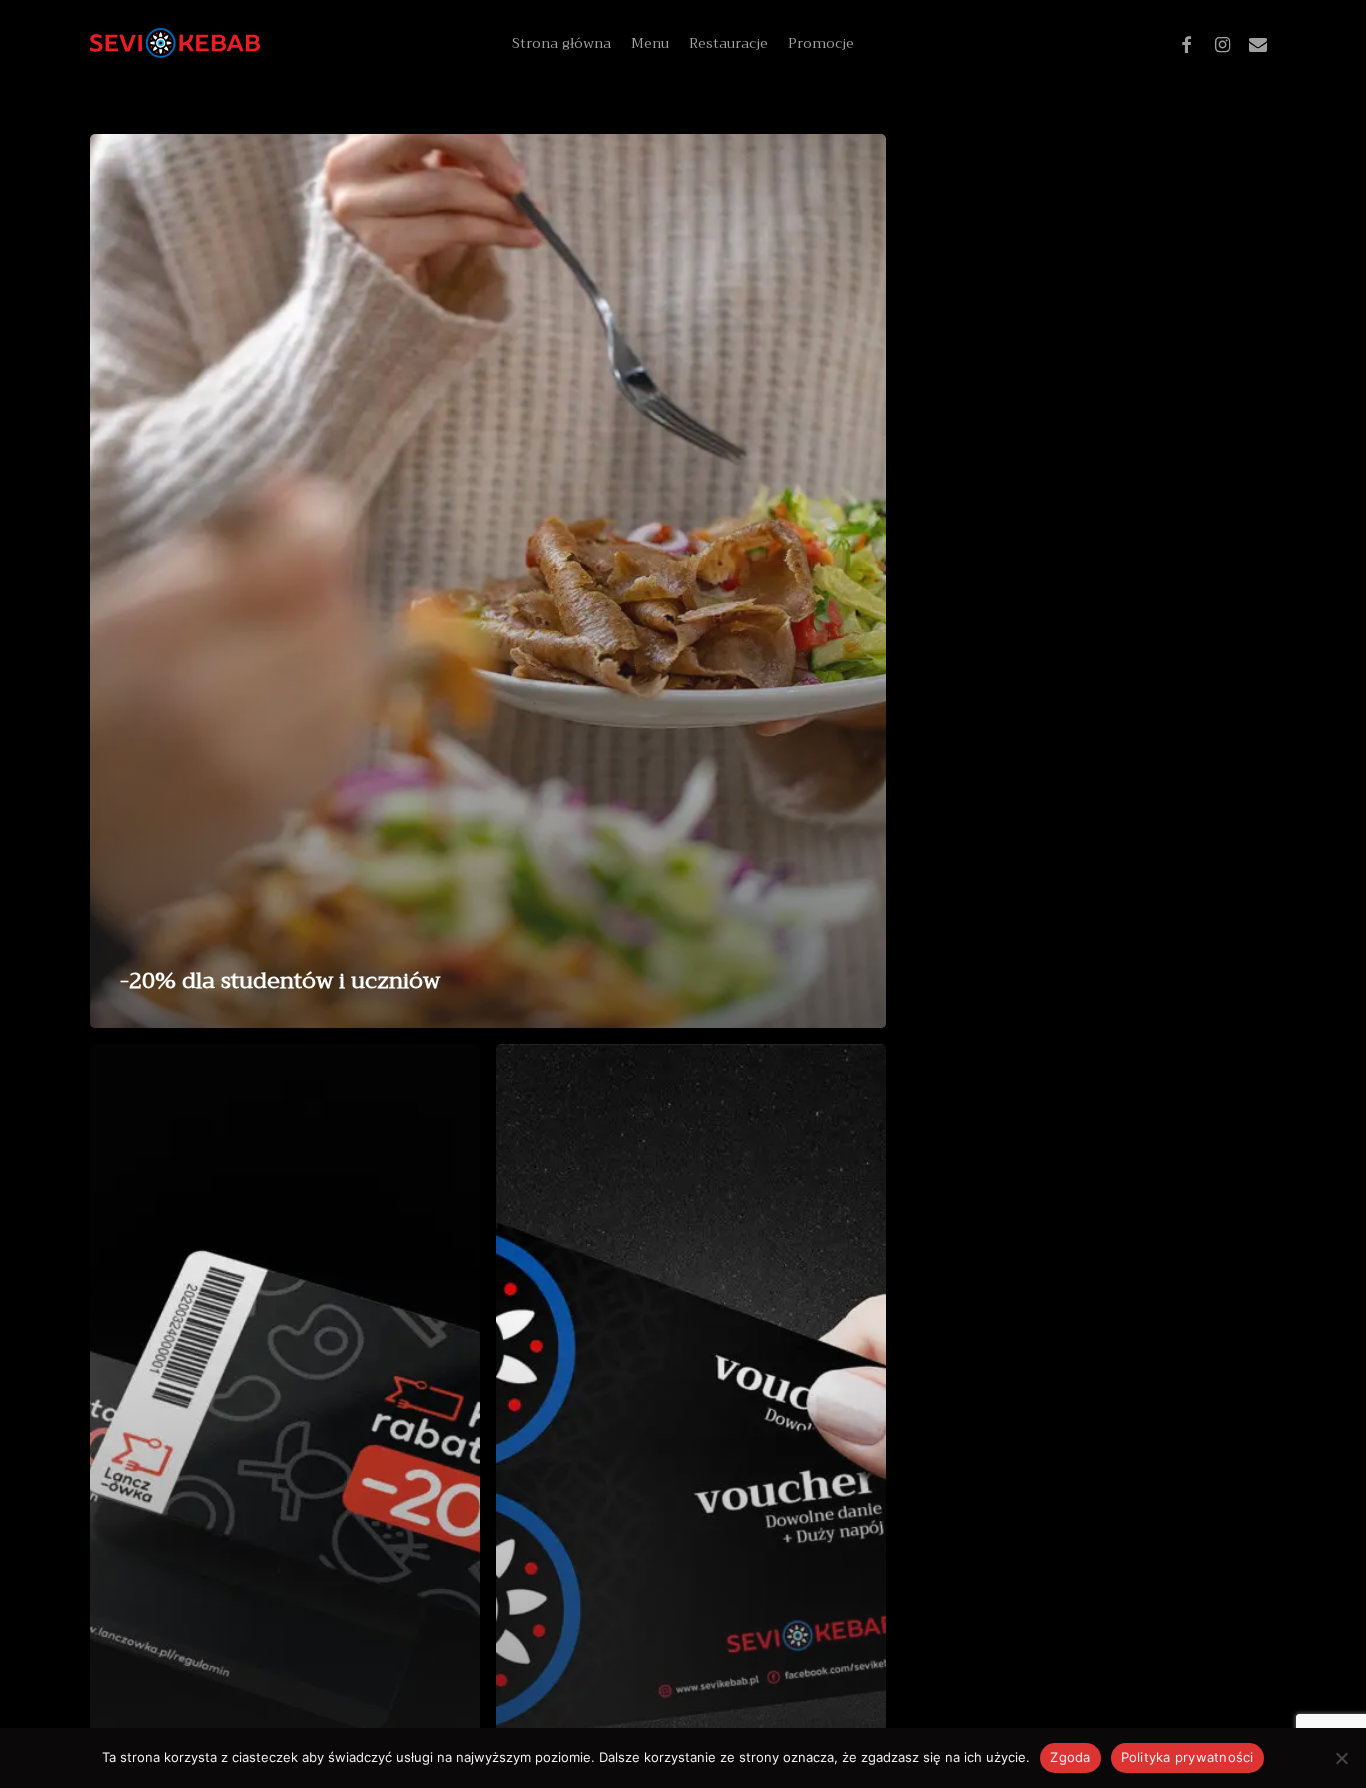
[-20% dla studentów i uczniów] (488, 581)
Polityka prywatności (1187, 1757)
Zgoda (1070, 1757)
